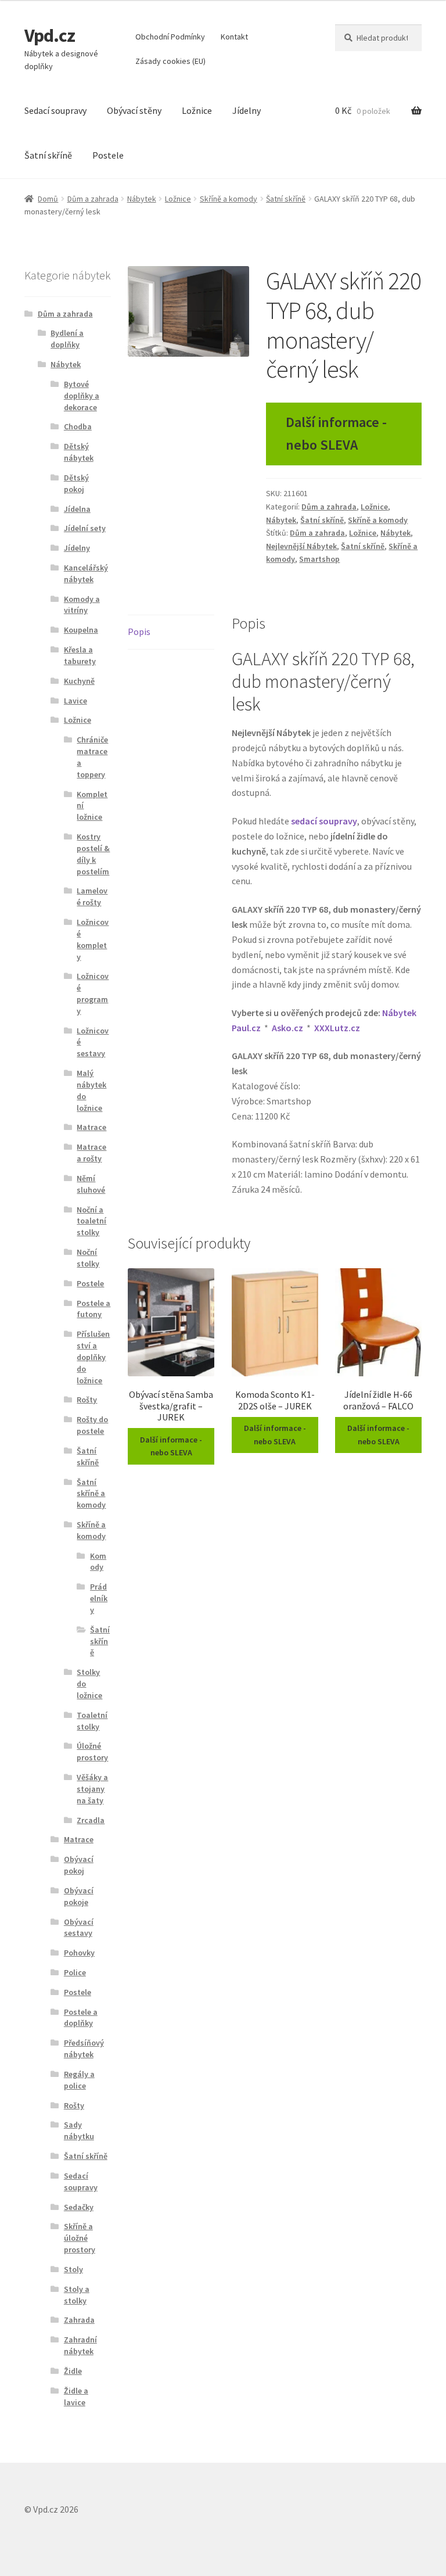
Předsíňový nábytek (84, 2048)
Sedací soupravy (55, 110)
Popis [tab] (139, 632)
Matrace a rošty (91, 1153)
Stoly (73, 2269)
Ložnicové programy (93, 993)
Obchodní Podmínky (170, 37)
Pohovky (79, 1953)
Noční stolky (88, 1258)
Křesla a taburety (80, 655)
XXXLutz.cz (337, 1028)
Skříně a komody (229, 199)
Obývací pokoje (79, 1896)
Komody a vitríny (82, 605)
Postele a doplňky (81, 2018)
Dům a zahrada (93, 199)
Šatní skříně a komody (91, 1494)
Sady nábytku (79, 2130)
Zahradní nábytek (80, 2345)
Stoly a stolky (77, 2295)
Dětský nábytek (79, 452)
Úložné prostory (92, 1752)
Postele (108, 155)
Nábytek (142, 199)
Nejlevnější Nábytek (301, 546)
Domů (48, 199)
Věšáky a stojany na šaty (92, 1789)
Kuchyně (79, 681)
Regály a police (79, 2080)
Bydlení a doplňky (67, 339)
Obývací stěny (134, 110)
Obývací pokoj (79, 1865)
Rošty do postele (92, 1425)
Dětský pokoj (76, 483)
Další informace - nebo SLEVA (336, 433)
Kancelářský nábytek (86, 573)
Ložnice (197, 110)
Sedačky (79, 2207)
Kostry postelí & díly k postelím (93, 854)
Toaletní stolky (92, 1721)
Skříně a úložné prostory (80, 2238)
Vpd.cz (50, 35)
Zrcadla (91, 1820)
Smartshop (319, 559)
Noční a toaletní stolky (91, 1221)
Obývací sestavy (79, 1928)
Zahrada (79, 2320)
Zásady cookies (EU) (170, 61)
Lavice (75, 701)
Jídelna (77, 509)
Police (75, 1972)
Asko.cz (287, 1028)
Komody (98, 1562)
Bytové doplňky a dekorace (82, 396)
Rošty (87, 1400)
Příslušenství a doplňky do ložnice (93, 1357)
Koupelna (81, 630)
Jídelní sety (85, 528)
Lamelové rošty (92, 896)
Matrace (91, 1127)
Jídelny (247, 110)
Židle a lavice (76, 2396)
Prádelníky (99, 1598)
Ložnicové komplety (93, 939)
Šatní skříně (48, 155)
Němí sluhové (91, 1184)
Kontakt (234, 37)
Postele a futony (93, 1309)
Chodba (78, 426)
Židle (73, 2371)
